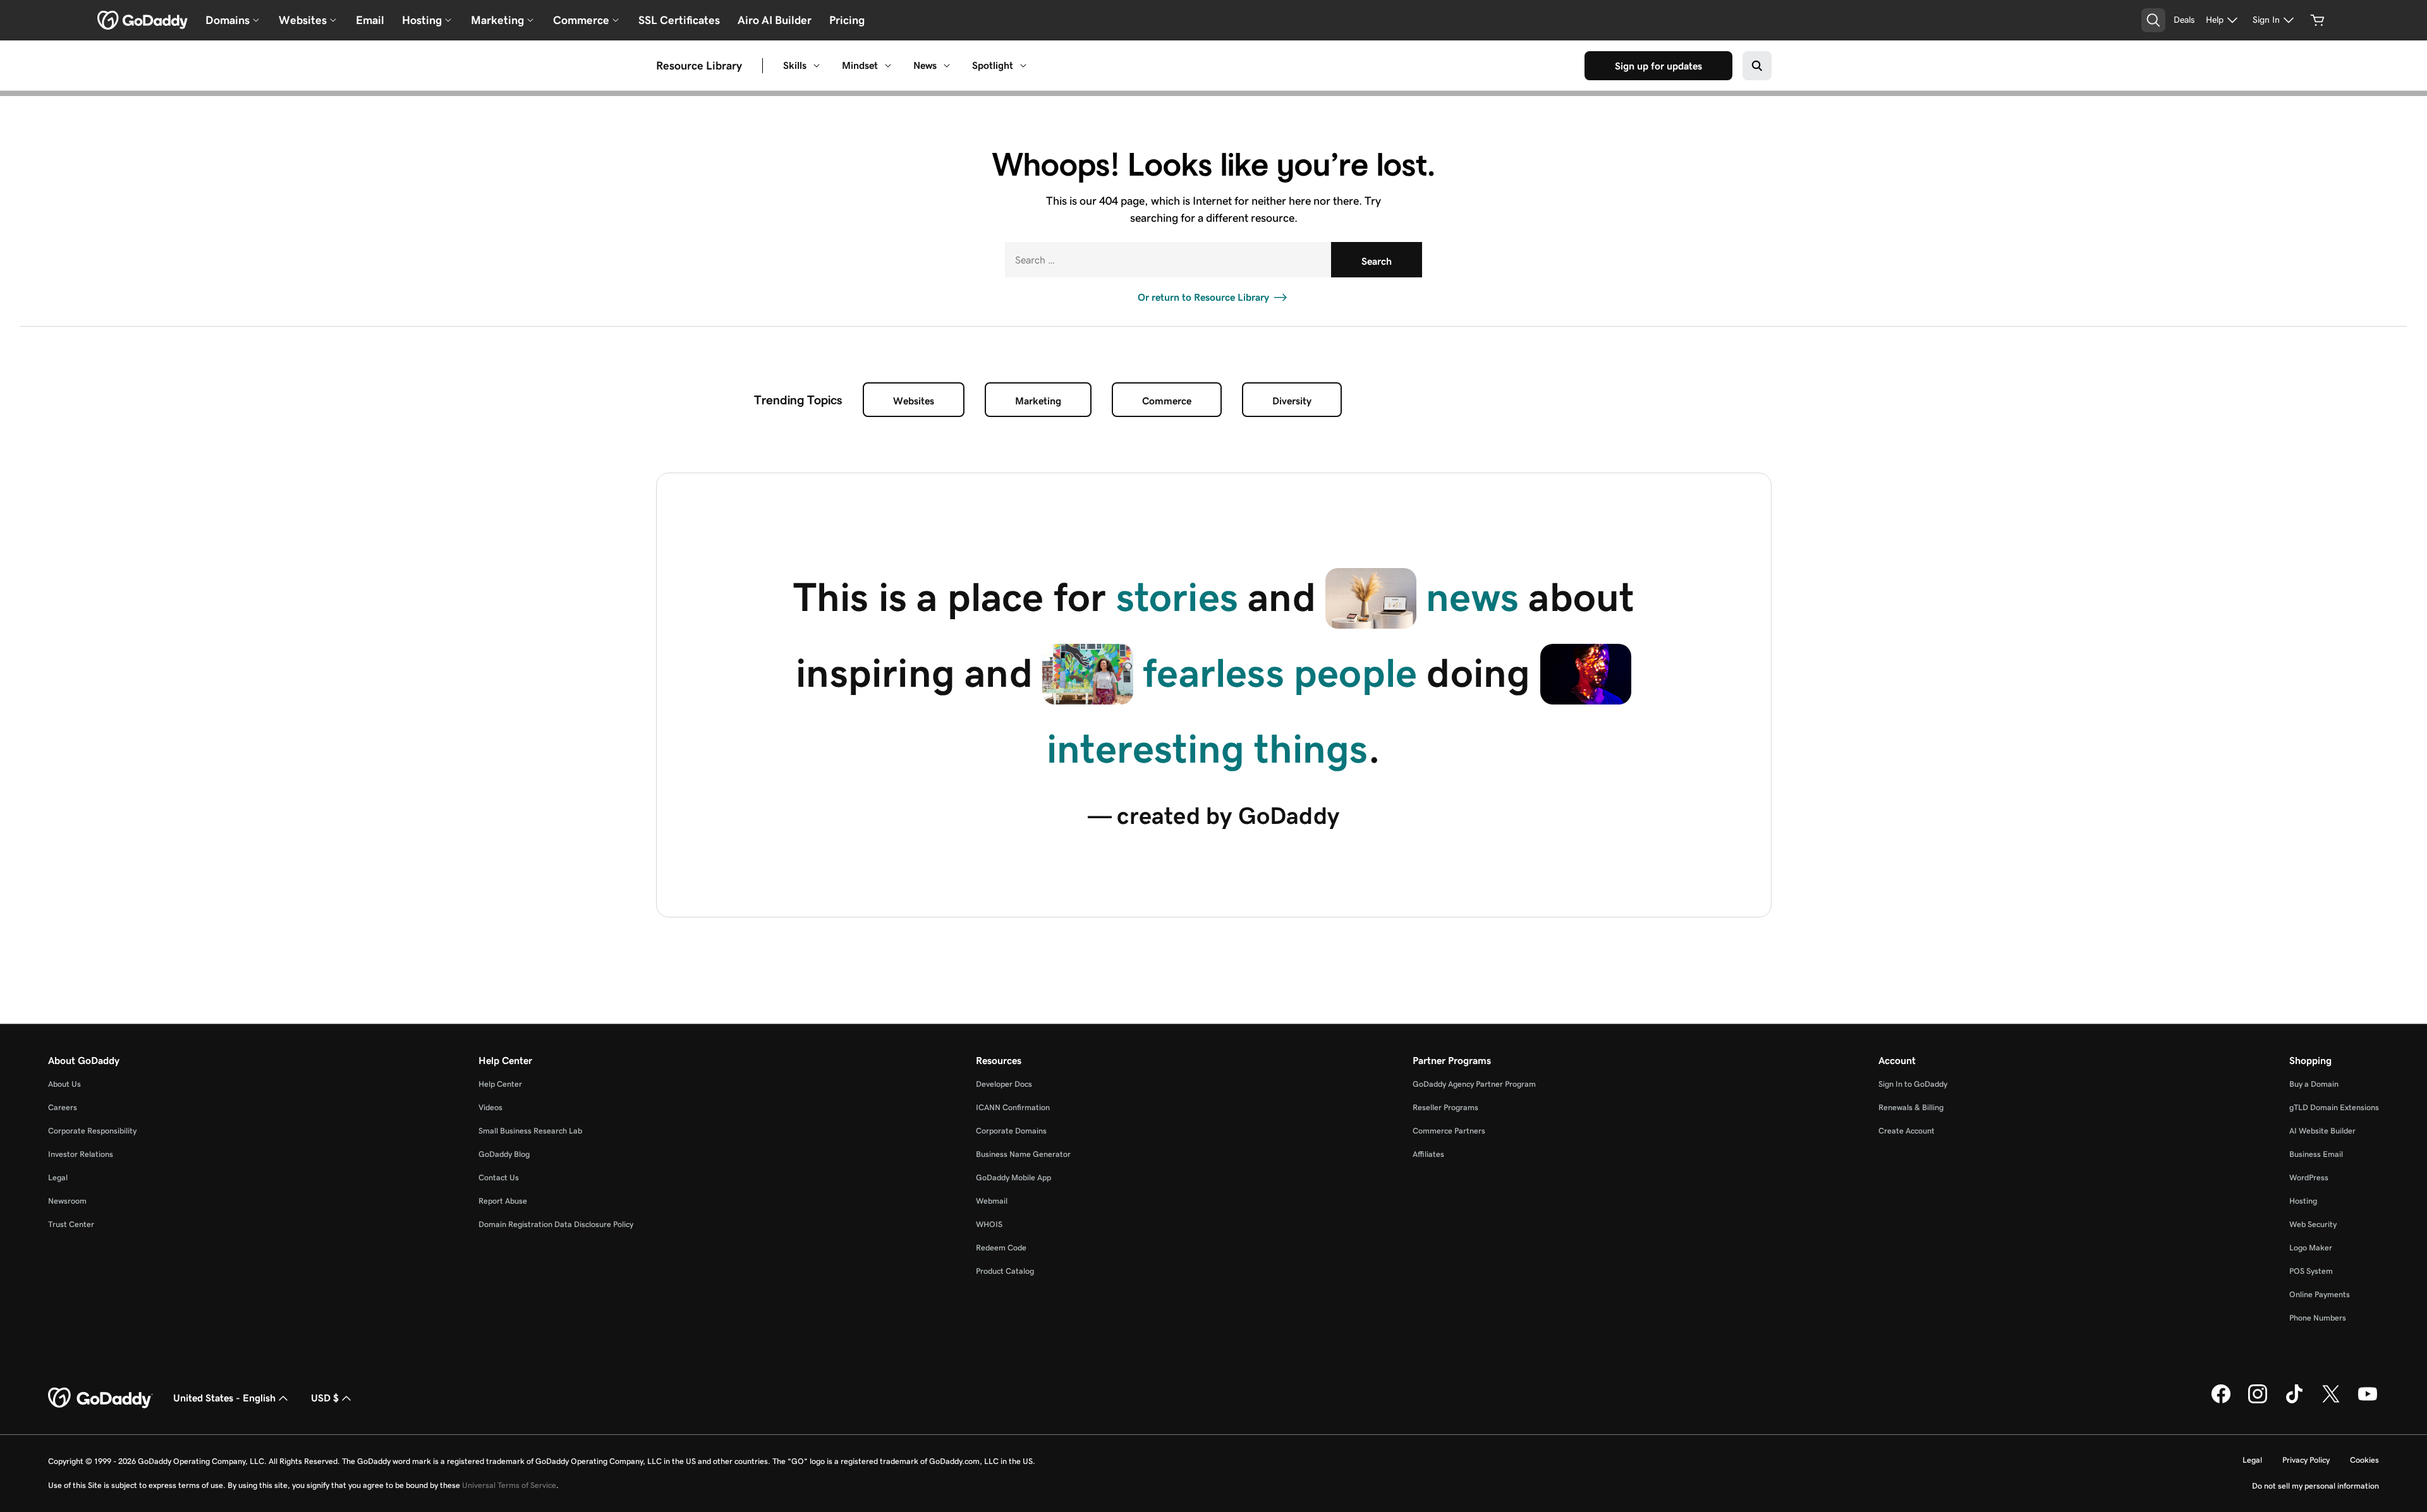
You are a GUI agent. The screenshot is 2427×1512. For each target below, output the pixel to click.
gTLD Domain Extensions (2334, 1107)
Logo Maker (2311, 1248)
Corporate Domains (1011, 1131)
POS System (2311, 1271)
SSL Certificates (679, 20)
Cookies (2364, 1460)
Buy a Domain (2314, 1084)
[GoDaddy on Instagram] (2258, 1401)
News (925, 65)
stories (1177, 597)
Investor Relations (81, 1154)
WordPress (2309, 1177)
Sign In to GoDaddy (1913, 1084)
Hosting (2303, 1201)
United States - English (224, 1398)
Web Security (2313, 1224)
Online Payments (2320, 1294)
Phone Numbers (2318, 1318)
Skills (795, 65)
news (1472, 597)
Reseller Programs (1445, 1107)
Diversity (1292, 401)
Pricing (847, 20)
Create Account (1907, 1131)
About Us (64, 1084)
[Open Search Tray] (2153, 20)
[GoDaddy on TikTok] (2294, 1401)
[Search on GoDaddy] (1757, 66)
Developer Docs (1004, 1084)
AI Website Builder (2322, 1131)
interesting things (1207, 749)
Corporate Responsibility (92, 1131)
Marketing (1038, 401)
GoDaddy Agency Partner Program (1474, 1084)
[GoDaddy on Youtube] (2368, 1401)
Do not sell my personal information (2315, 1486)
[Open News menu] (947, 66)
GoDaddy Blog (504, 1154)
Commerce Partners (1449, 1131)
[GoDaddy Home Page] (100, 1398)
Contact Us (499, 1177)
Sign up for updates (1658, 66)
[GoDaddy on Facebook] (2221, 1401)
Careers (63, 1107)
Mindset (860, 65)
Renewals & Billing (1911, 1107)
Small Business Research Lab (530, 1131)
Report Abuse (503, 1201)
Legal (58, 1177)
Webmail (992, 1201)
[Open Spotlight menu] (1023, 66)
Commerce (1167, 401)
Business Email (2316, 1154)
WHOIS (989, 1224)
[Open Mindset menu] (888, 66)
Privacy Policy (2306, 1460)
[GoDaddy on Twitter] (2331, 1401)
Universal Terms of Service (509, 1485)
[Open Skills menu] (817, 66)
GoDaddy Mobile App (1013, 1177)
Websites (914, 401)
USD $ (325, 1398)
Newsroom (67, 1201)
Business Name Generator (1023, 1154)
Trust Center (71, 1224)
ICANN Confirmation (1013, 1107)
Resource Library (699, 66)
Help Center (500, 1084)
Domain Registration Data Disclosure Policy (556, 1224)
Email (370, 20)
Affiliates (1428, 1154)
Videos (490, 1107)
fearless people (1280, 673)
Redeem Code (1001, 1248)
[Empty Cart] (2318, 20)
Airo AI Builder (775, 20)
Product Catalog (1005, 1271)
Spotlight (993, 65)
